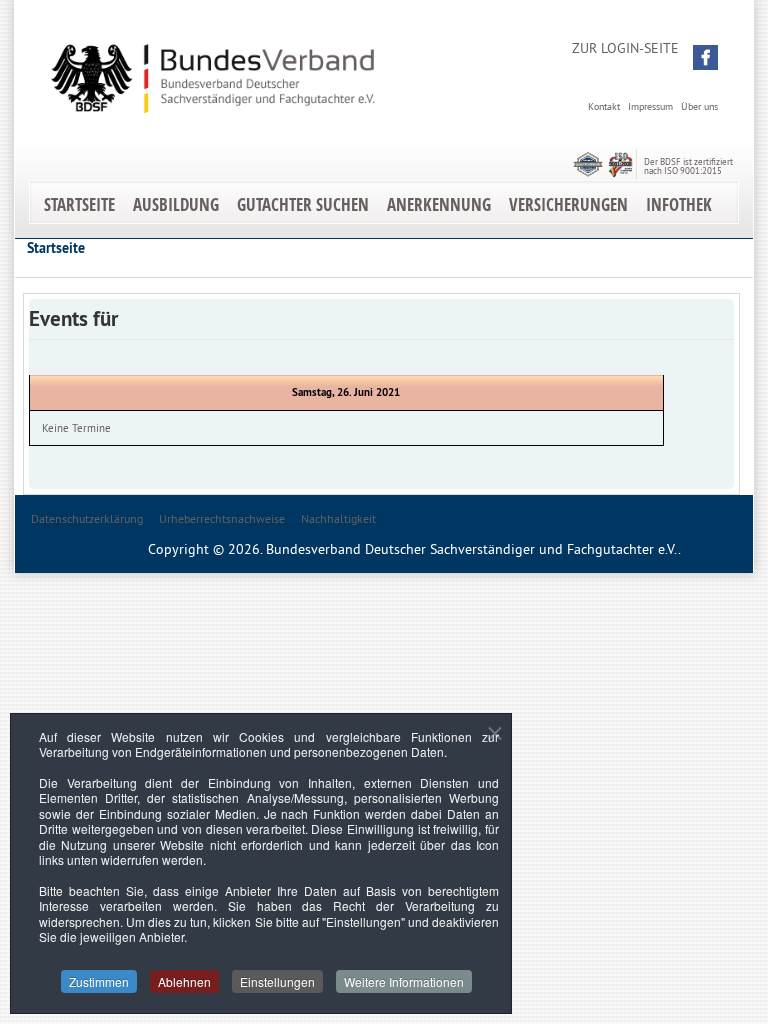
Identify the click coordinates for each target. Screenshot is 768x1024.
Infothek (679, 204)
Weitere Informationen (404, 981)
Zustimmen (99, 981)
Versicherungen (568, 204)
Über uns (699, 106)
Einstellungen (277, 981)
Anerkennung (439, 204)
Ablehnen (184, 981)
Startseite (79, 204)
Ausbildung (176, 204)
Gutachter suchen (303, 204)
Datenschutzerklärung (87, 518)
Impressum (650, 106)
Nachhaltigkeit (338, 518)
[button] (705, 57)
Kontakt (604, 106)
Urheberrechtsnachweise (222, 518)
